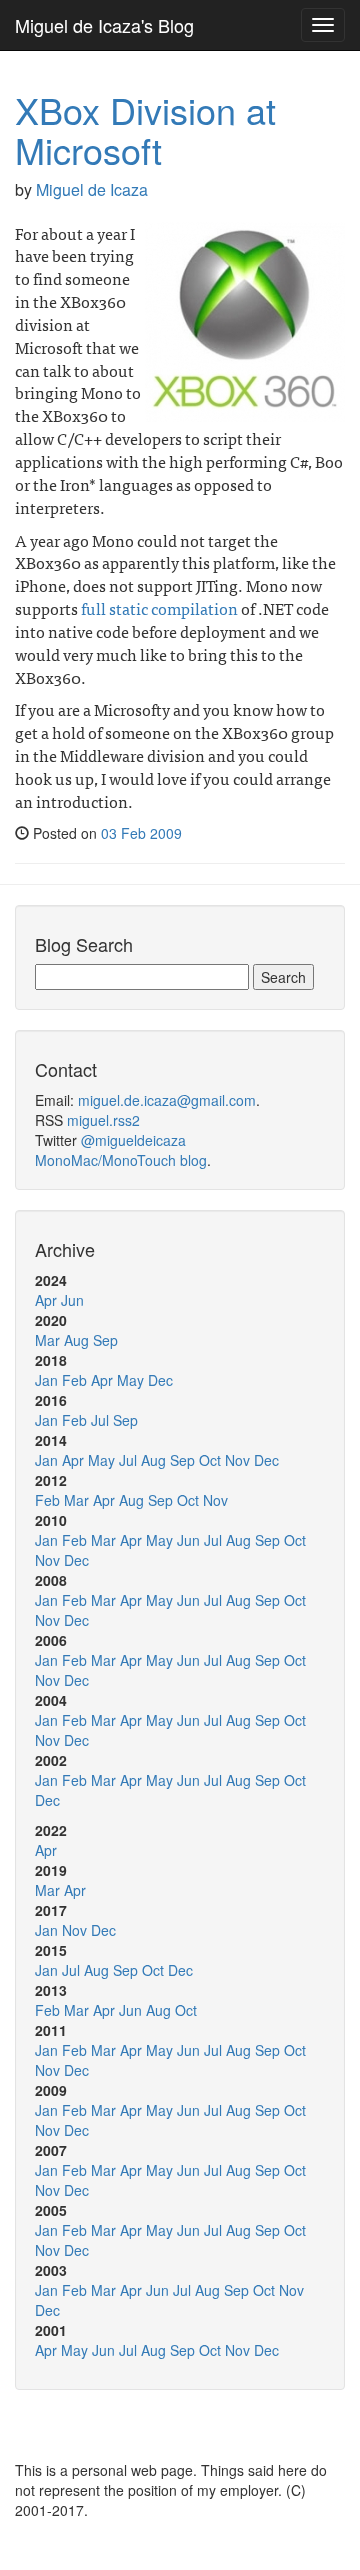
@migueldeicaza (133, 1140)
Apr (46, 1300)
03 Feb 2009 (141, 833)
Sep (105, 1340)
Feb (74, 1380)
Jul (100, 1420)
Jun (72, 1300)
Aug (76, 1340)
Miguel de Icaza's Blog (104, 25)
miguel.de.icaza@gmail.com (167, 1100)
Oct (210, 1460)
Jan (46, 1380)
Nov (237, 1460)
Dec (160, 1380)
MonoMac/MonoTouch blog (121, 1160)
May (130, 1380)
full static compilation (159, 608)
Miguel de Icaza (92, 189)
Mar (47, 1340)
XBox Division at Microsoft (145, 129)
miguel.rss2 (103, 1120)
